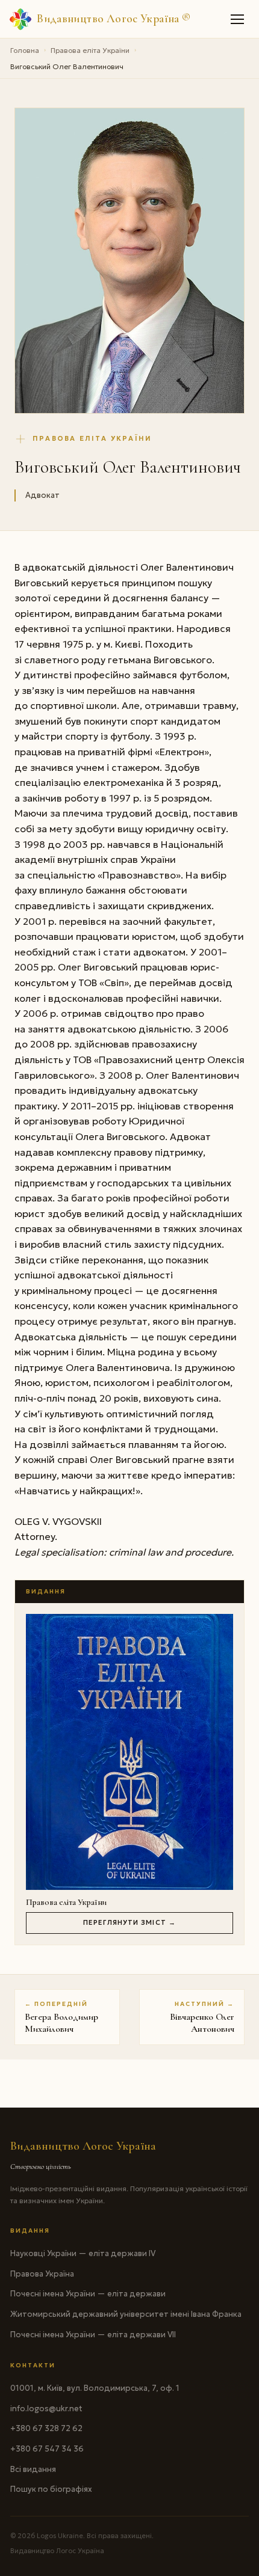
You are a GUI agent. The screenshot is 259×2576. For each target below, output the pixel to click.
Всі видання (33, 2469)
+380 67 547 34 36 (47, 2449)
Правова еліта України (90, 50)
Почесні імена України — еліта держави (88, 2294)
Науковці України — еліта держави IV (83, 2253)
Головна (25, 50)
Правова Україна (42, 2274)
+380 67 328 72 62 (46, 2428)
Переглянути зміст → (129, 1922)
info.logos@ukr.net (46, 2409)
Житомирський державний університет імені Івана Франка (126, 2314)
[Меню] (238, 19)
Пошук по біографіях (51, 2489)
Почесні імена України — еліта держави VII (93, 2335)
